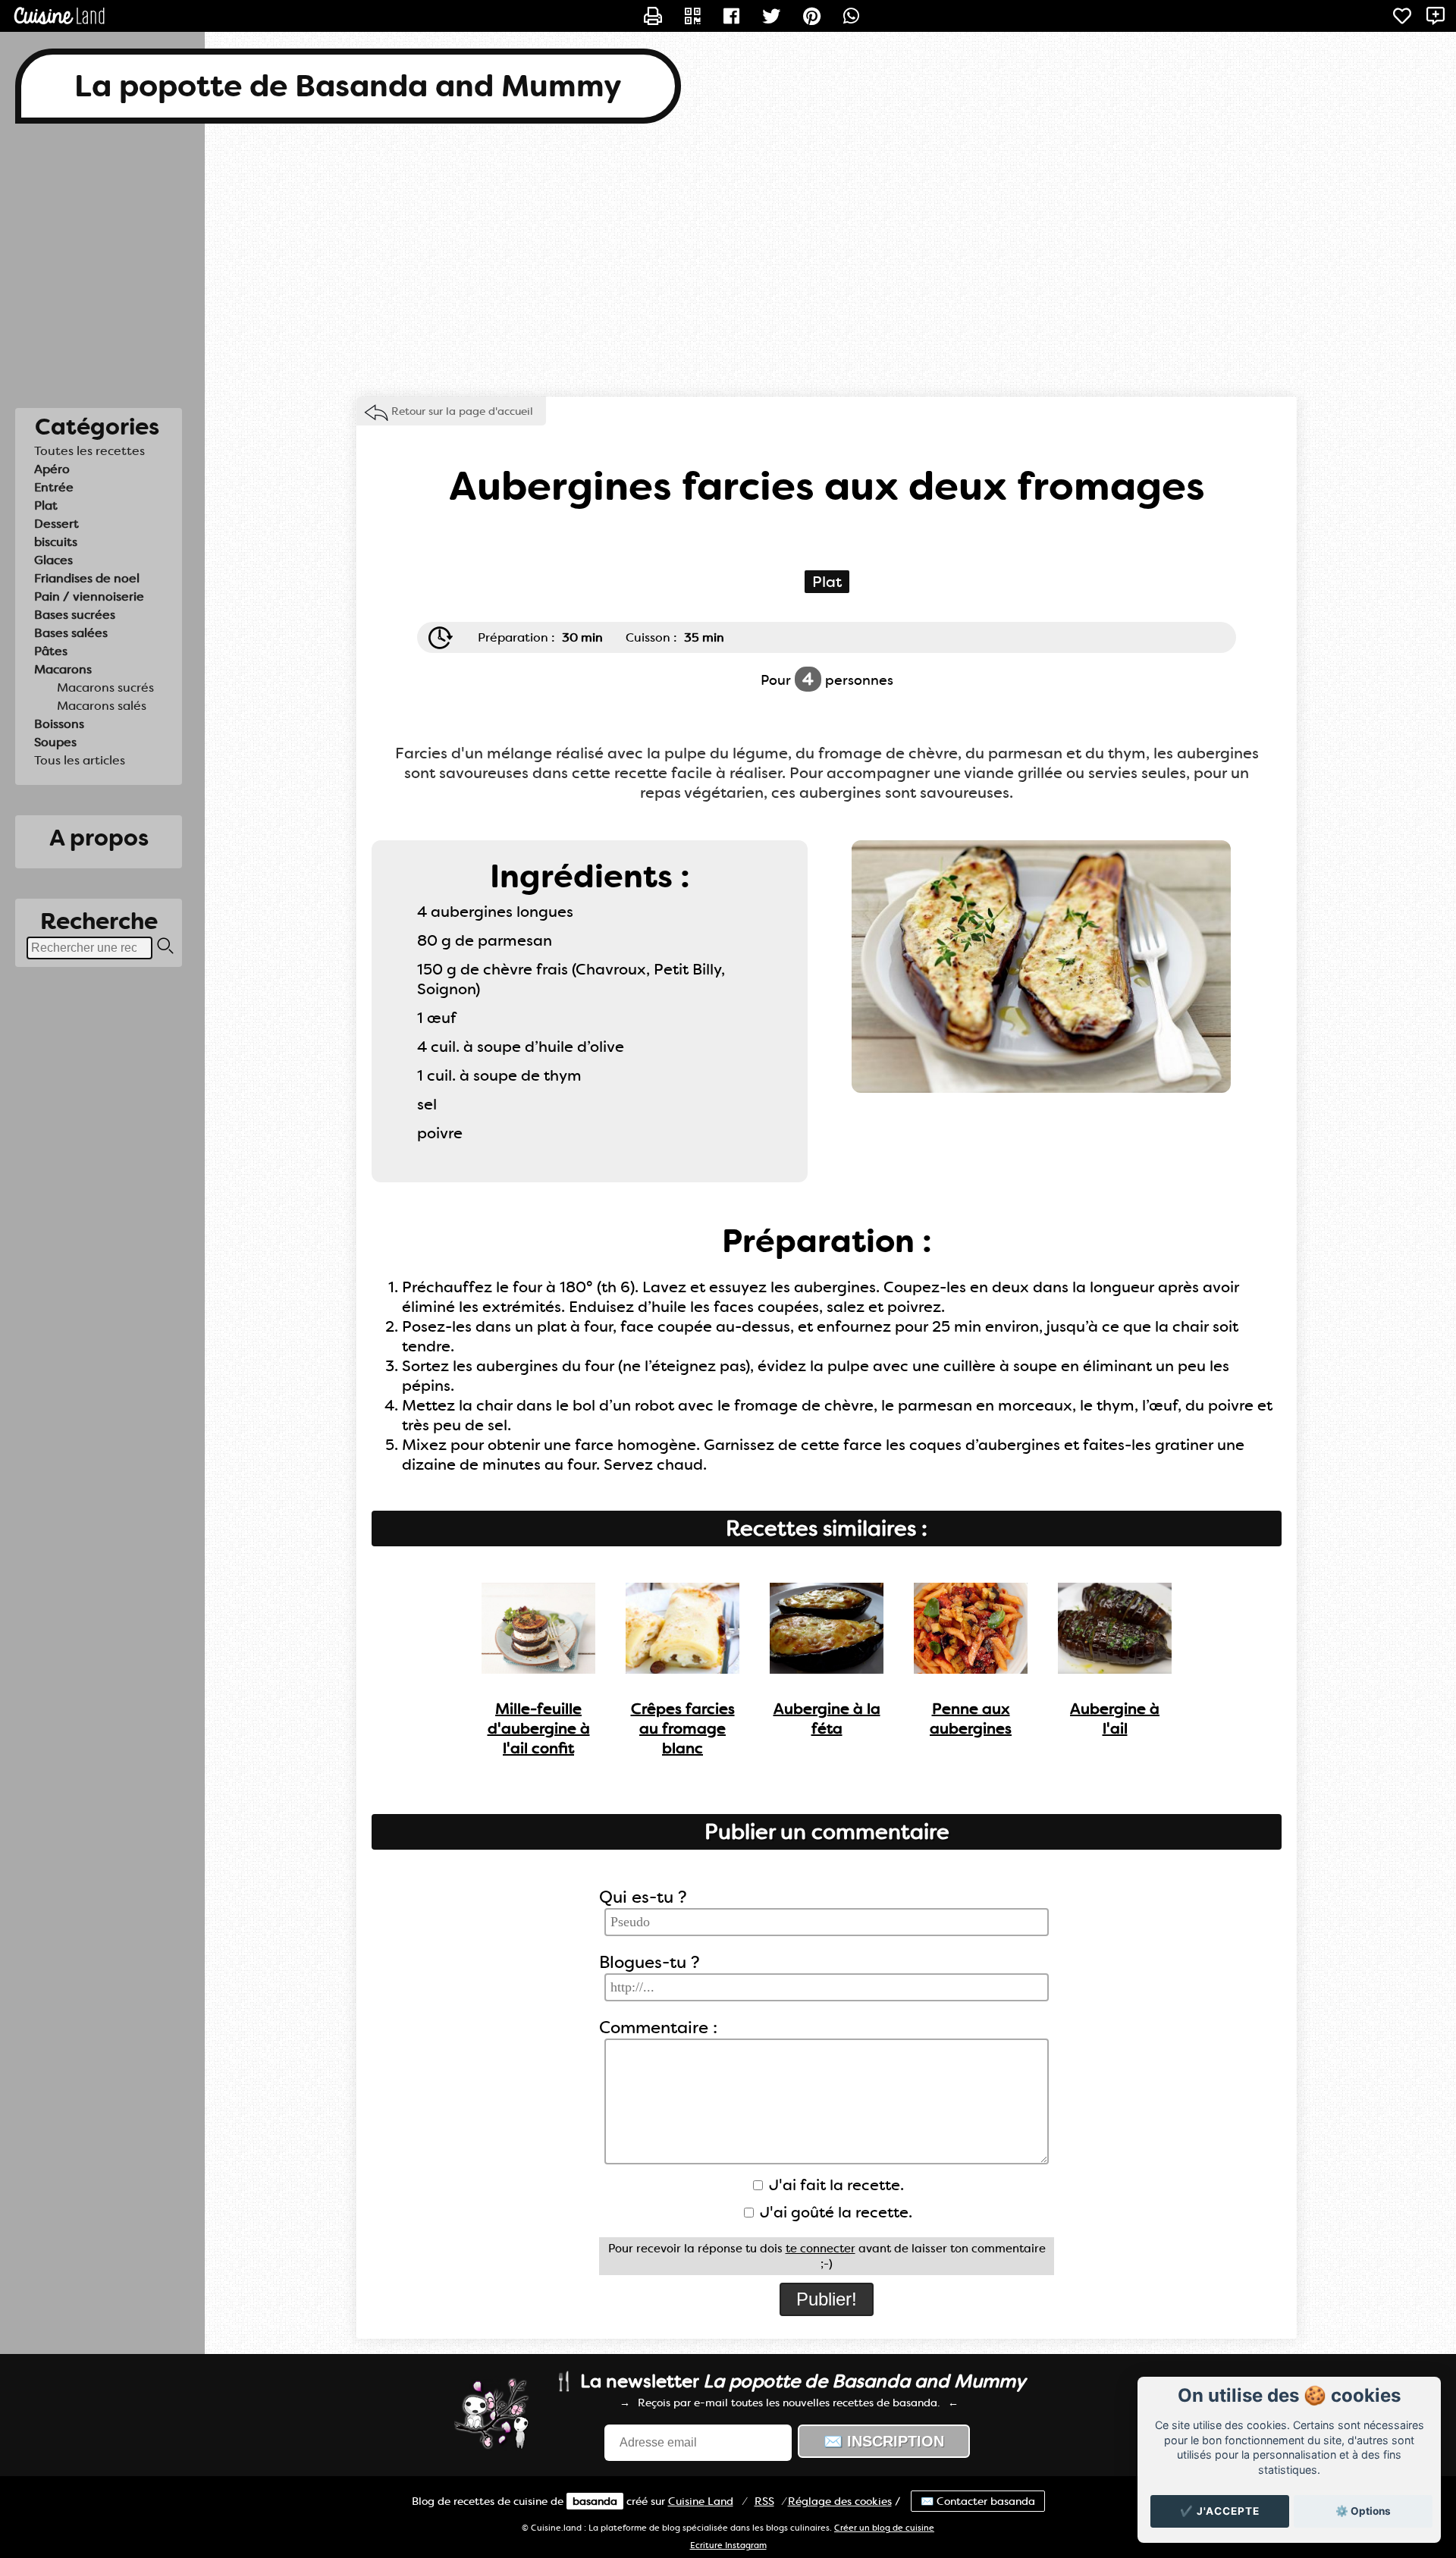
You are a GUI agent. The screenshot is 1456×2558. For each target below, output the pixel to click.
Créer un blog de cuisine (884, 2528)
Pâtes (51, 651)
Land (701, 2501)
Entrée (54, 487)
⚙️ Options (1363, 2511)
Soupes (55, 742)
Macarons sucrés (105, 687)
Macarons (63, 669)
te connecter (821, 2249)
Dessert (56, 524)
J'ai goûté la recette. (834, 2212)
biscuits (56, 542)
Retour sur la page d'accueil (462, 411)
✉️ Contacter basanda (978, 2501)
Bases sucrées (75, 615)
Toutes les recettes (89, 451)
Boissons (59, 724)
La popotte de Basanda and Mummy (348, 86)
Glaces (53, 560)
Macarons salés (102, 706)
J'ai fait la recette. (835, 2185)
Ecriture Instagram (728, 2545)
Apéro (52, 469)
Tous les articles (80, 760)
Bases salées (71, 633)
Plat (46, 505)
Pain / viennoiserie (89, 596)
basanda (595, 2501)
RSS (764, 2501)
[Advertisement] (728, 260)
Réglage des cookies (840, 2501)
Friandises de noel (87, 578)
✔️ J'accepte (1220, 2511)
